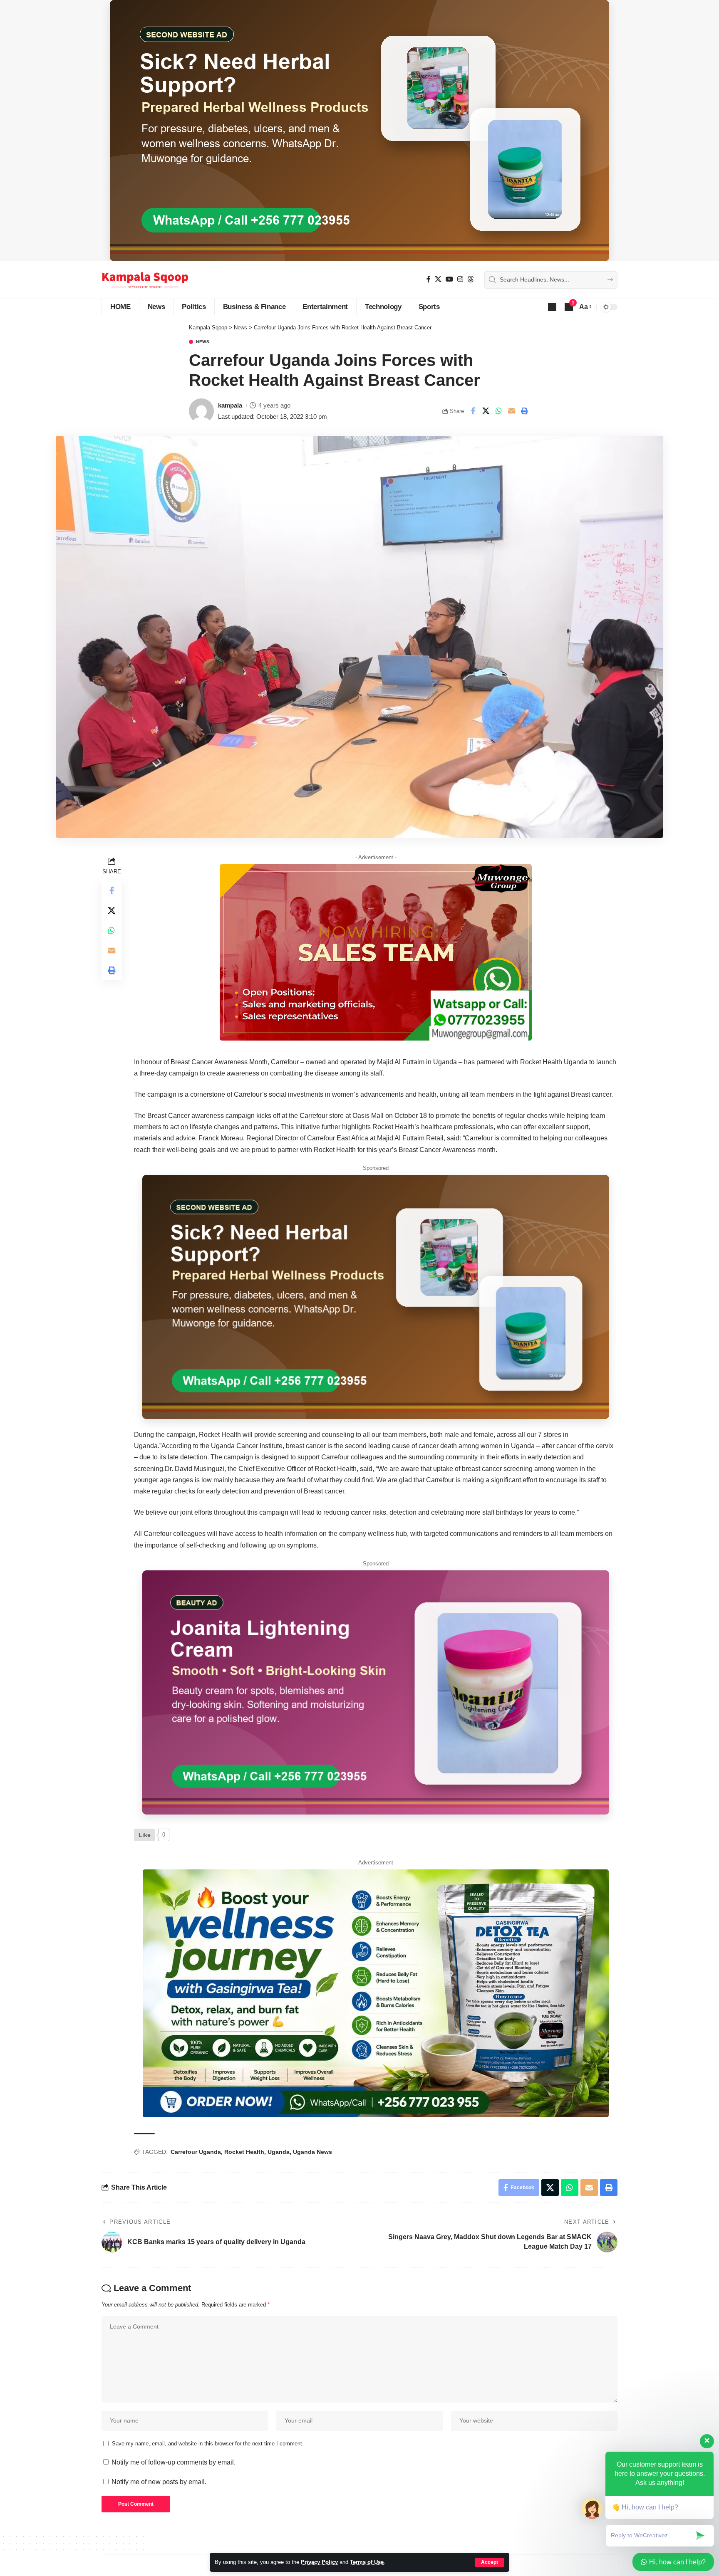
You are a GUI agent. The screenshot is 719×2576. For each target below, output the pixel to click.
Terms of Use (367, 2562)
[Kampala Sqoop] (145, 280)
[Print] (524, 411)
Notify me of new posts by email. (159, 2482)
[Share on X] (486, 411)
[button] (490, 2562)
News (203, 342)
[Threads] (471, 279)
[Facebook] (429, 279)
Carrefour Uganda (196, 2152)
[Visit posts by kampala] (201, 411)
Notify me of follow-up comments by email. (174, 2462)
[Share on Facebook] (473, 411)
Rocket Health (244, 2152)
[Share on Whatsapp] (498, 411)
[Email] (511, 411)
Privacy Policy (319, 2562)
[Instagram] (460, 279)
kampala (230, 405)
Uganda (279, 2152)
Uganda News (312, 2152)
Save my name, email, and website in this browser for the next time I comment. (208, 2444)
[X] (438, 279)
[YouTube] (449, 279)
